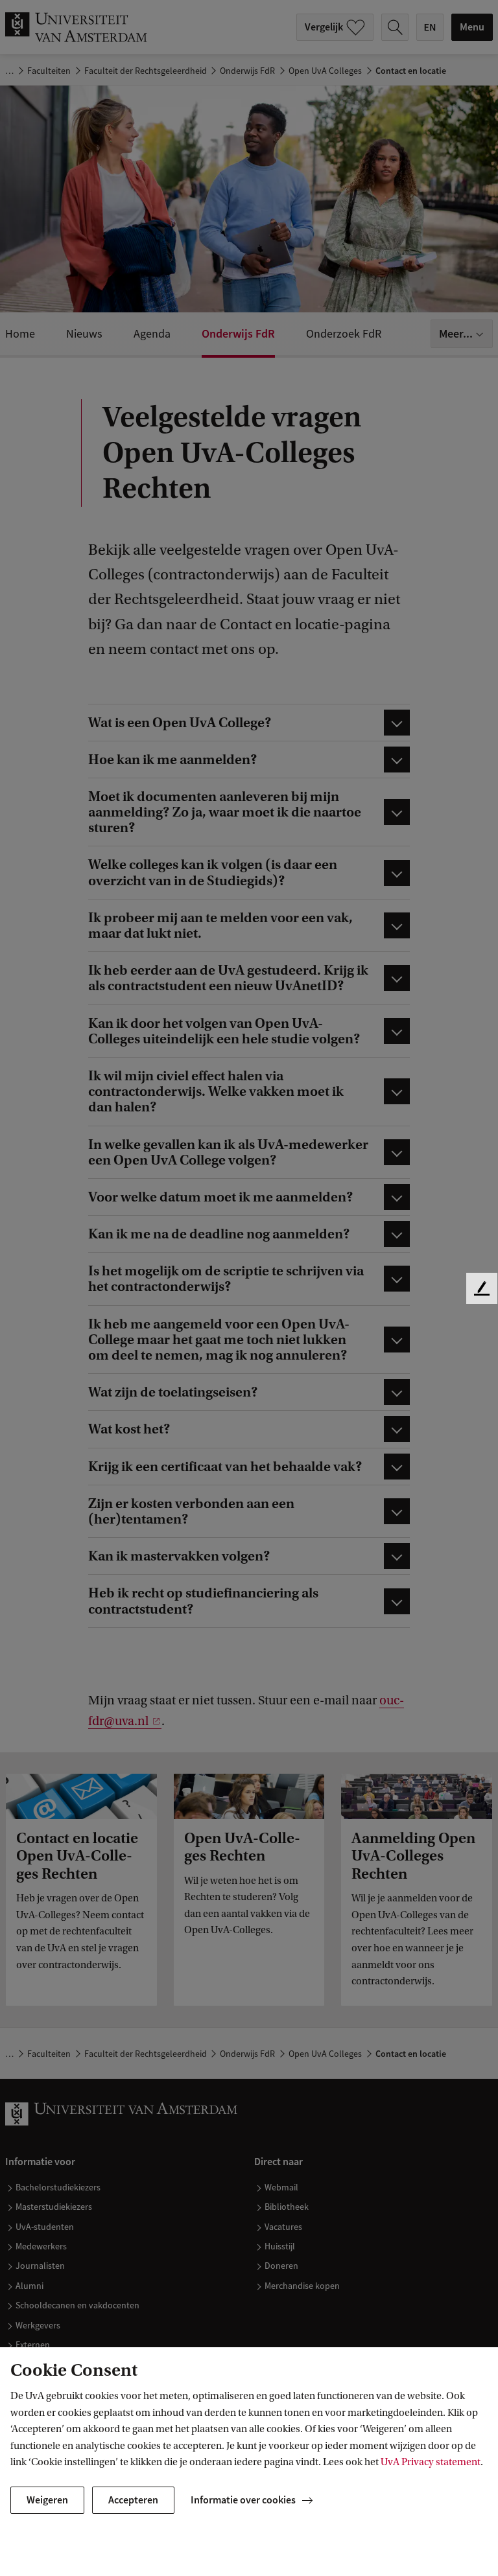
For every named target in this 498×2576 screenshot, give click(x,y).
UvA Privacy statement (431, 2462)
